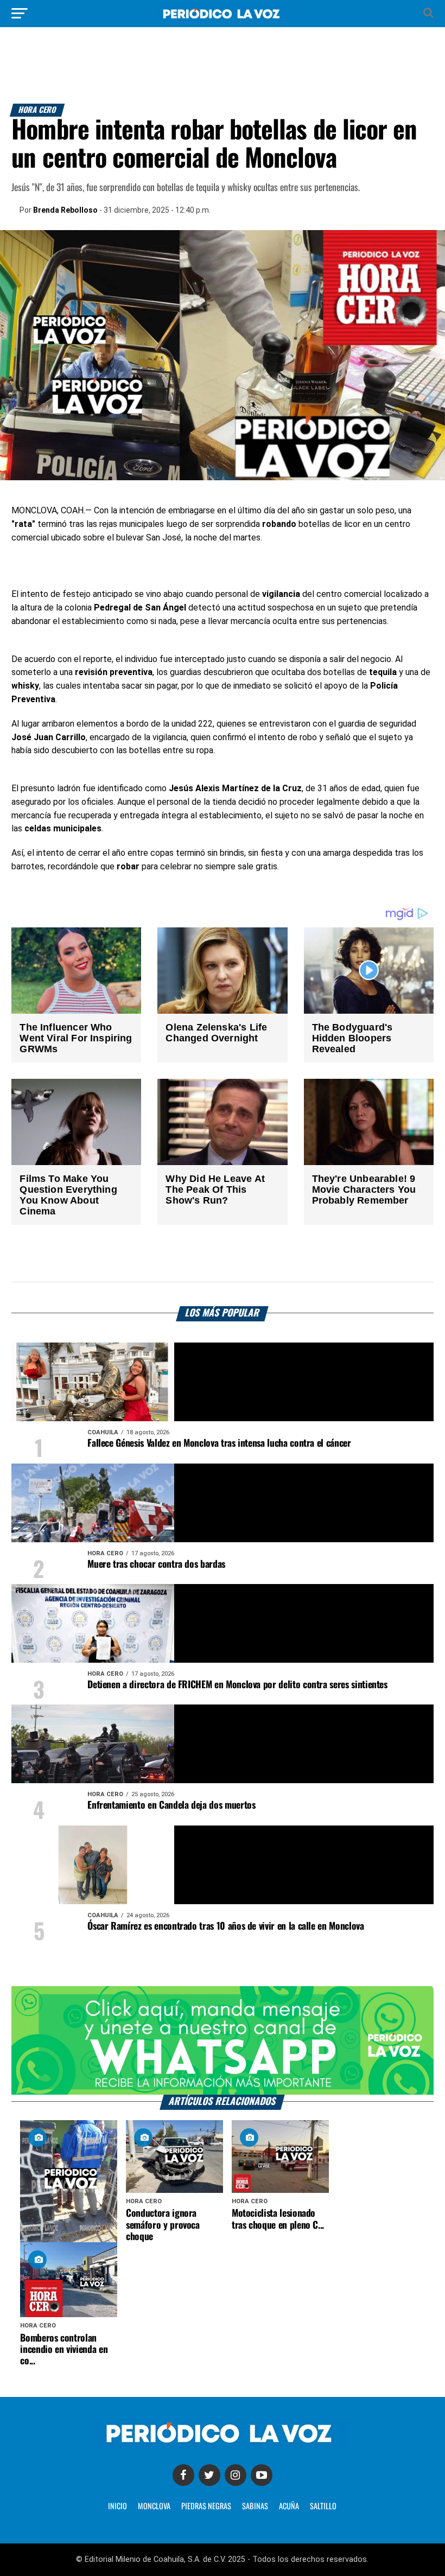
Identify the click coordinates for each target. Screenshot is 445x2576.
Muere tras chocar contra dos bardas (156, 1564)
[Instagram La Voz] (236, 2475)
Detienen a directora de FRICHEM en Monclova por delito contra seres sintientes (237, 1685)
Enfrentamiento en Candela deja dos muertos (171, 1805)
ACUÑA (289, 2507)
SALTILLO (323, 2507)
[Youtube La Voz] (262, 2475)
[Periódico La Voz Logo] (223, 19)
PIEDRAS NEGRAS (206, 2507)
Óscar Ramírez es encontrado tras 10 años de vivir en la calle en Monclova (225, 1926)
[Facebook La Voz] (183, 2475)
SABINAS (255, 2507)
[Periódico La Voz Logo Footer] (223, 2445)
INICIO (117, 2507)
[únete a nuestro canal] (222, 2040)
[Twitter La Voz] (209, 2475)
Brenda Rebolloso (65, 210)
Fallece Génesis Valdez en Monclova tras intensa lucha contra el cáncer (219, 1443)
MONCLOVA (154, 2507)
